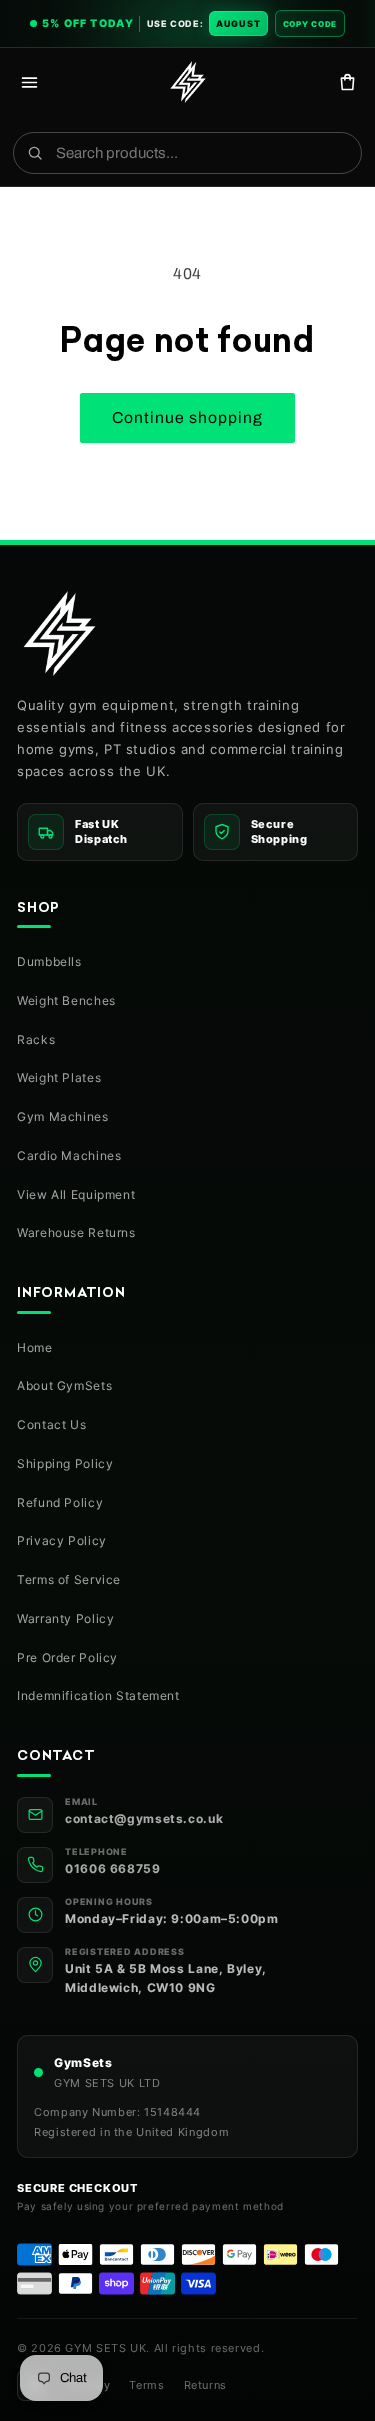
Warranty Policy (65, 1618)
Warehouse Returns (76, 1232)
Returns (205, 2385)
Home (35, 1347)
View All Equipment (76, 1194)
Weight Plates (59, 1077)
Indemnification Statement (98, 1695)
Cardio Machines (69, 1155)
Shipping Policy (65, 1463)
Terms (146, 2385)
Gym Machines (63, 1116)
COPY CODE (310, 24)
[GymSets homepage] (59, 633)
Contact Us (51, 1424)
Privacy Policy (62, 1540)
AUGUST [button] (238, 23)
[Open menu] (29, 82)
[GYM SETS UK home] (188, 82)
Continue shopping (188, 417)
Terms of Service (69, 1579)
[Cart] (348, 82)
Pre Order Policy (67, 1657)
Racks (36, 1039)
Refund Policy (60, 1502)
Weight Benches (66, 1000)
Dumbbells (49, 961)
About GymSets (64, 1385)
